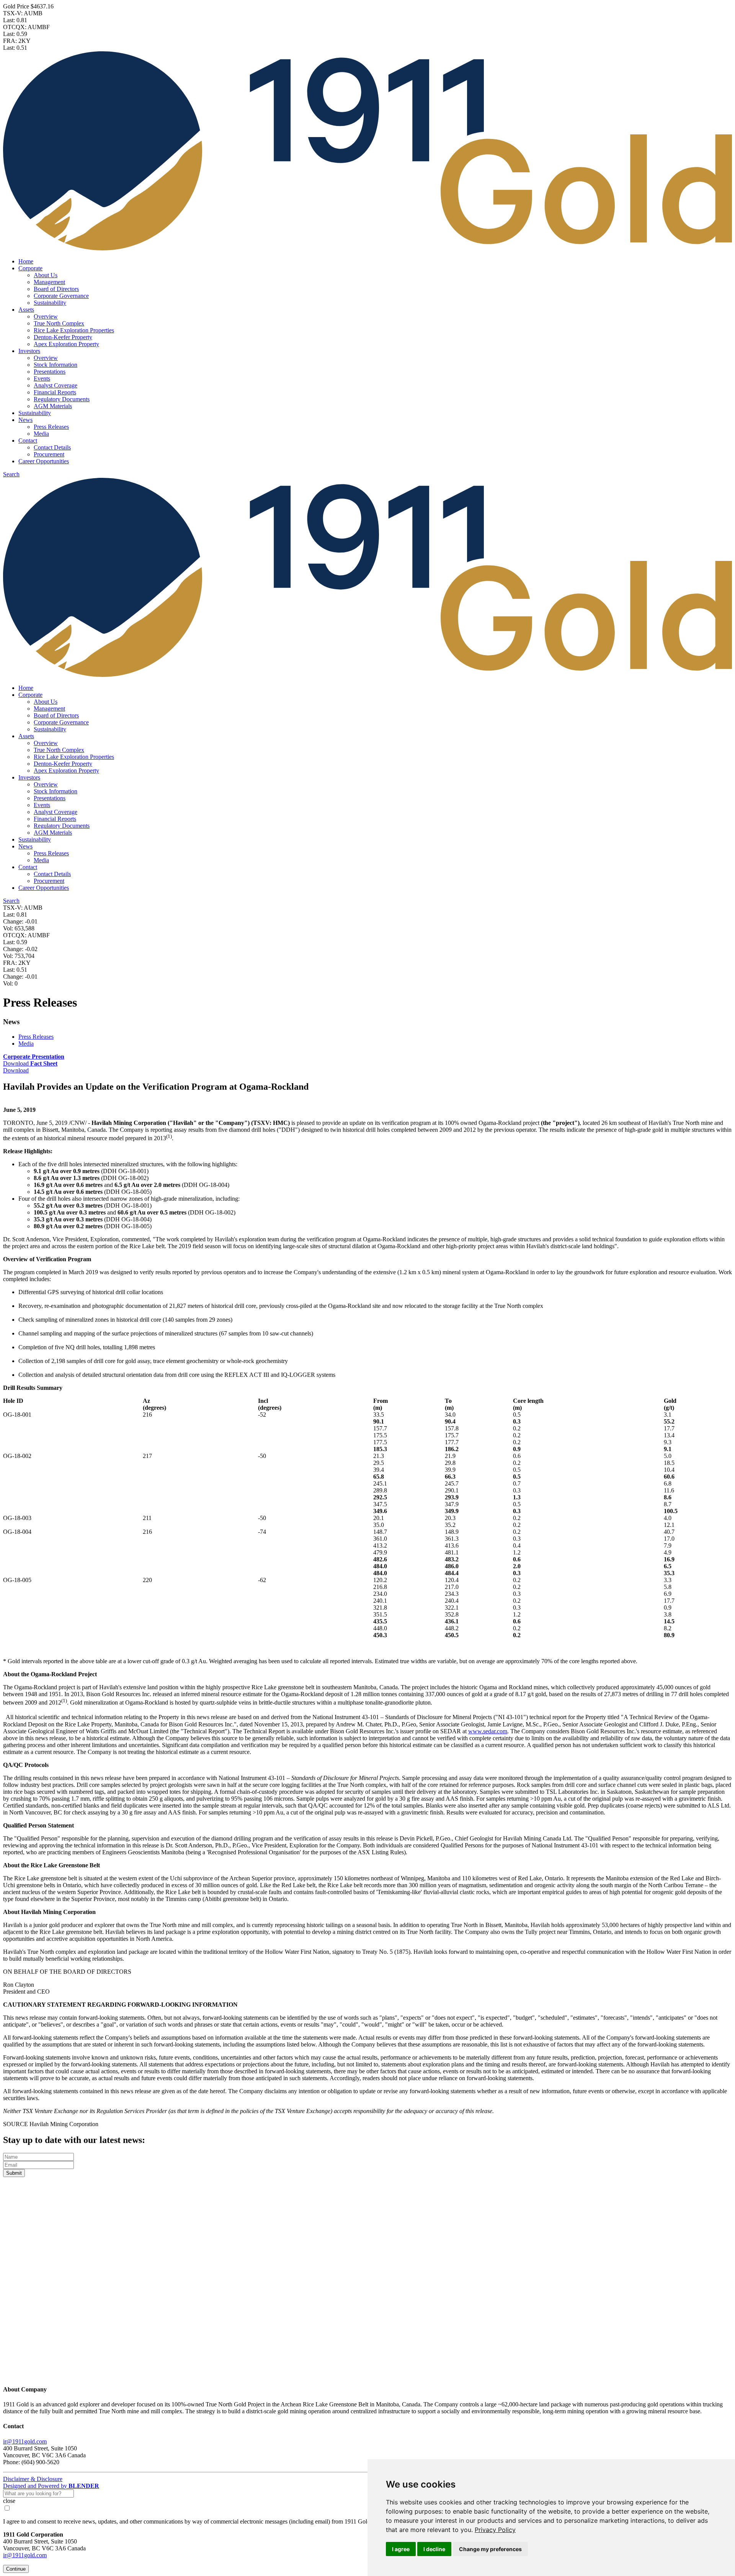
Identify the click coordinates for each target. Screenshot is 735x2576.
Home (26, 261)
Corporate (30, 268)
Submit (14, 2173)
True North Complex (59, 323)
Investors (29, 351)
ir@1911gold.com (25, 2441)
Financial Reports (55, 392)
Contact (28, 441)
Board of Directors (56, 289)
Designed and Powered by (51, 2486)
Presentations (50, 372)
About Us (46, 275)
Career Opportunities (44, 461)
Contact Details (52, 447)
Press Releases (51, 427)
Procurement (49, 454)
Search (11, 474)
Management (49, 282)
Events (42, 378)
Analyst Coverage (56, 385)
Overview (46, 316)
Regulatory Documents (62, 399)
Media (41, 434)
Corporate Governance (61, 296)
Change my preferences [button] (490, 2549)
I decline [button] (434, 2549)
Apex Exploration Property (66, 344)
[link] (495, 2530)
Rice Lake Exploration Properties (74, 330)
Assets (26, 310)
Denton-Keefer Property (63, 337)
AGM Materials (53, 406)
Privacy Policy (495, 2530)
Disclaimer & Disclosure (33, 2479)
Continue (16, 2569)
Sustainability (50, 303)
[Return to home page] (367, 2374)
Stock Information (56, 365)
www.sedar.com (488, 1731)
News (25, 420)
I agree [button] (401, 2549)
